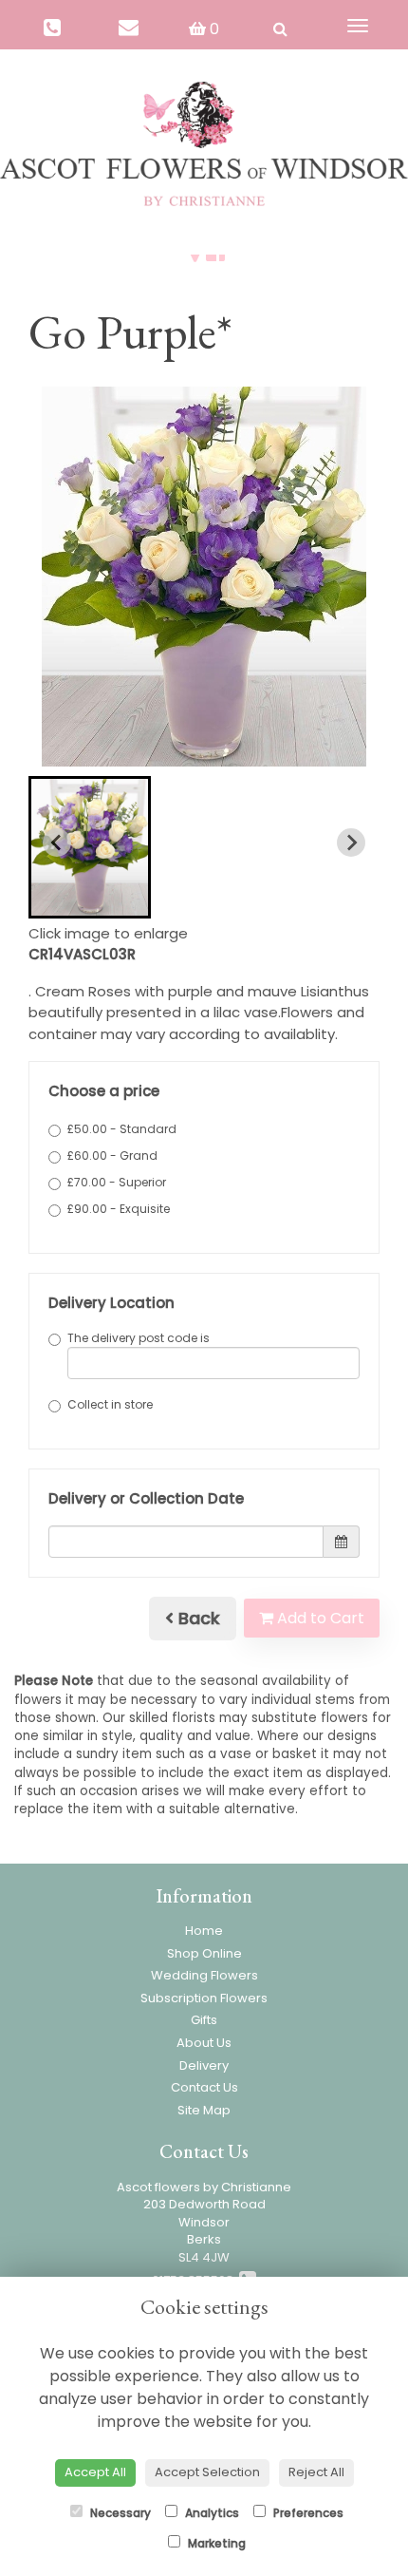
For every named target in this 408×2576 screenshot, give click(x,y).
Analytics (211, 2513)
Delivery (204, 2065)
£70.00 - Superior (117, 1182)
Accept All (95, 2472)
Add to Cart (319, 1618)
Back (197, 1618)
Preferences (307, 2513)
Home (204, 1931)
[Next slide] (351, 843)
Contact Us (204, 2087)
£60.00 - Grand (112, 1155)
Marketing (215, 2543)
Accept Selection (207, 2472)
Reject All (316, 2472)
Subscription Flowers (204, 1998)
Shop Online (204, 1953)
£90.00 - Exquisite (119, 1209)
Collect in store (110, 1404)
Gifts (204, 2020)
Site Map (204, 2110)
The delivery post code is (139, 1338)
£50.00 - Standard (122, 1129)
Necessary (119, 2513)
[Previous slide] (57, 843)
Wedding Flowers (204, 1975)
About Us (204, 2043)
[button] (90, 847)
